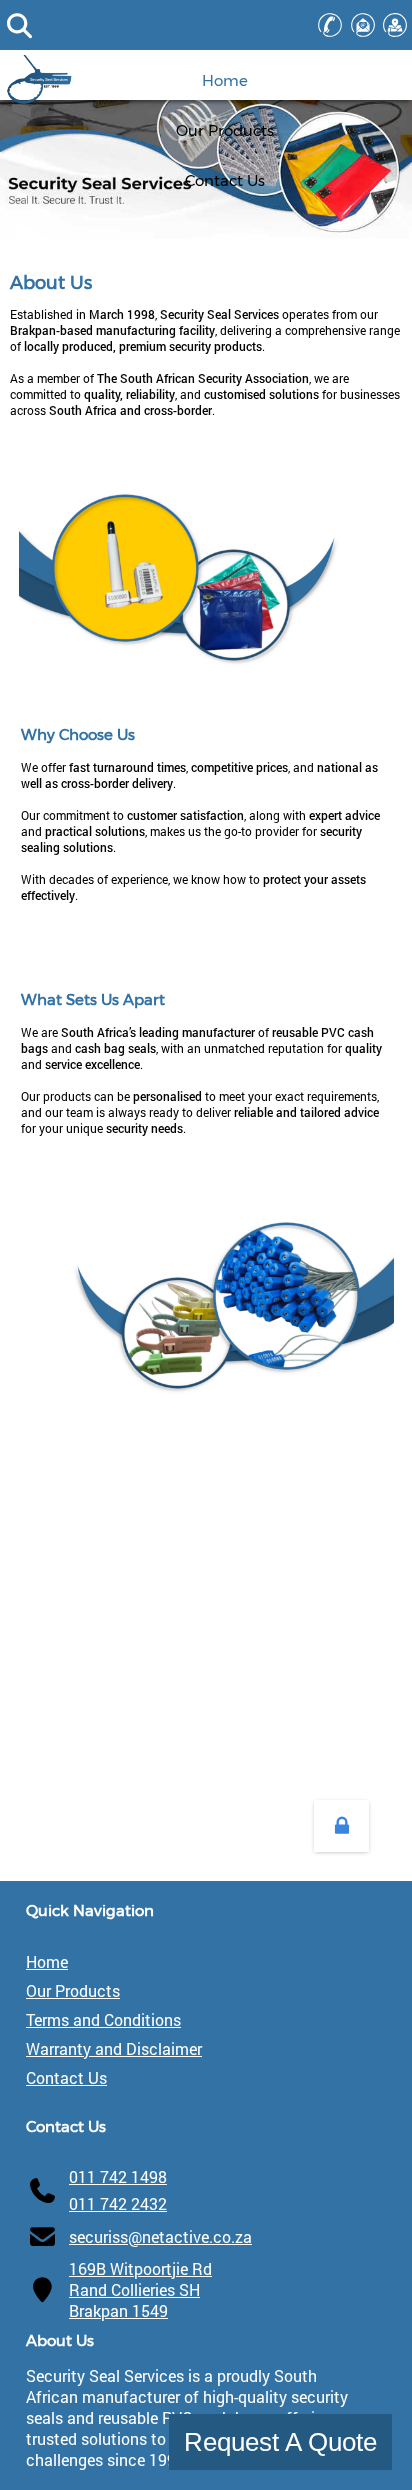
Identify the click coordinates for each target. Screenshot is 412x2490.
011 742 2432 (118, 2203)
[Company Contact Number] (42, 2189)
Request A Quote (280, 2442)
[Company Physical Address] (42, 2289)
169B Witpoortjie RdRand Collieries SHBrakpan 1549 (140, 2289)
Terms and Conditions (103, 2019)
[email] (362, 25)
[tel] (329, 25)
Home (47, 1961)
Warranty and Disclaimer (114, 2048)
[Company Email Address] (42, 2236)
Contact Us (66, 2077)
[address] (395, 25)
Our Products (73, 1990)
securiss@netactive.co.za (160, 2236)
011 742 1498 (118, 2176)
